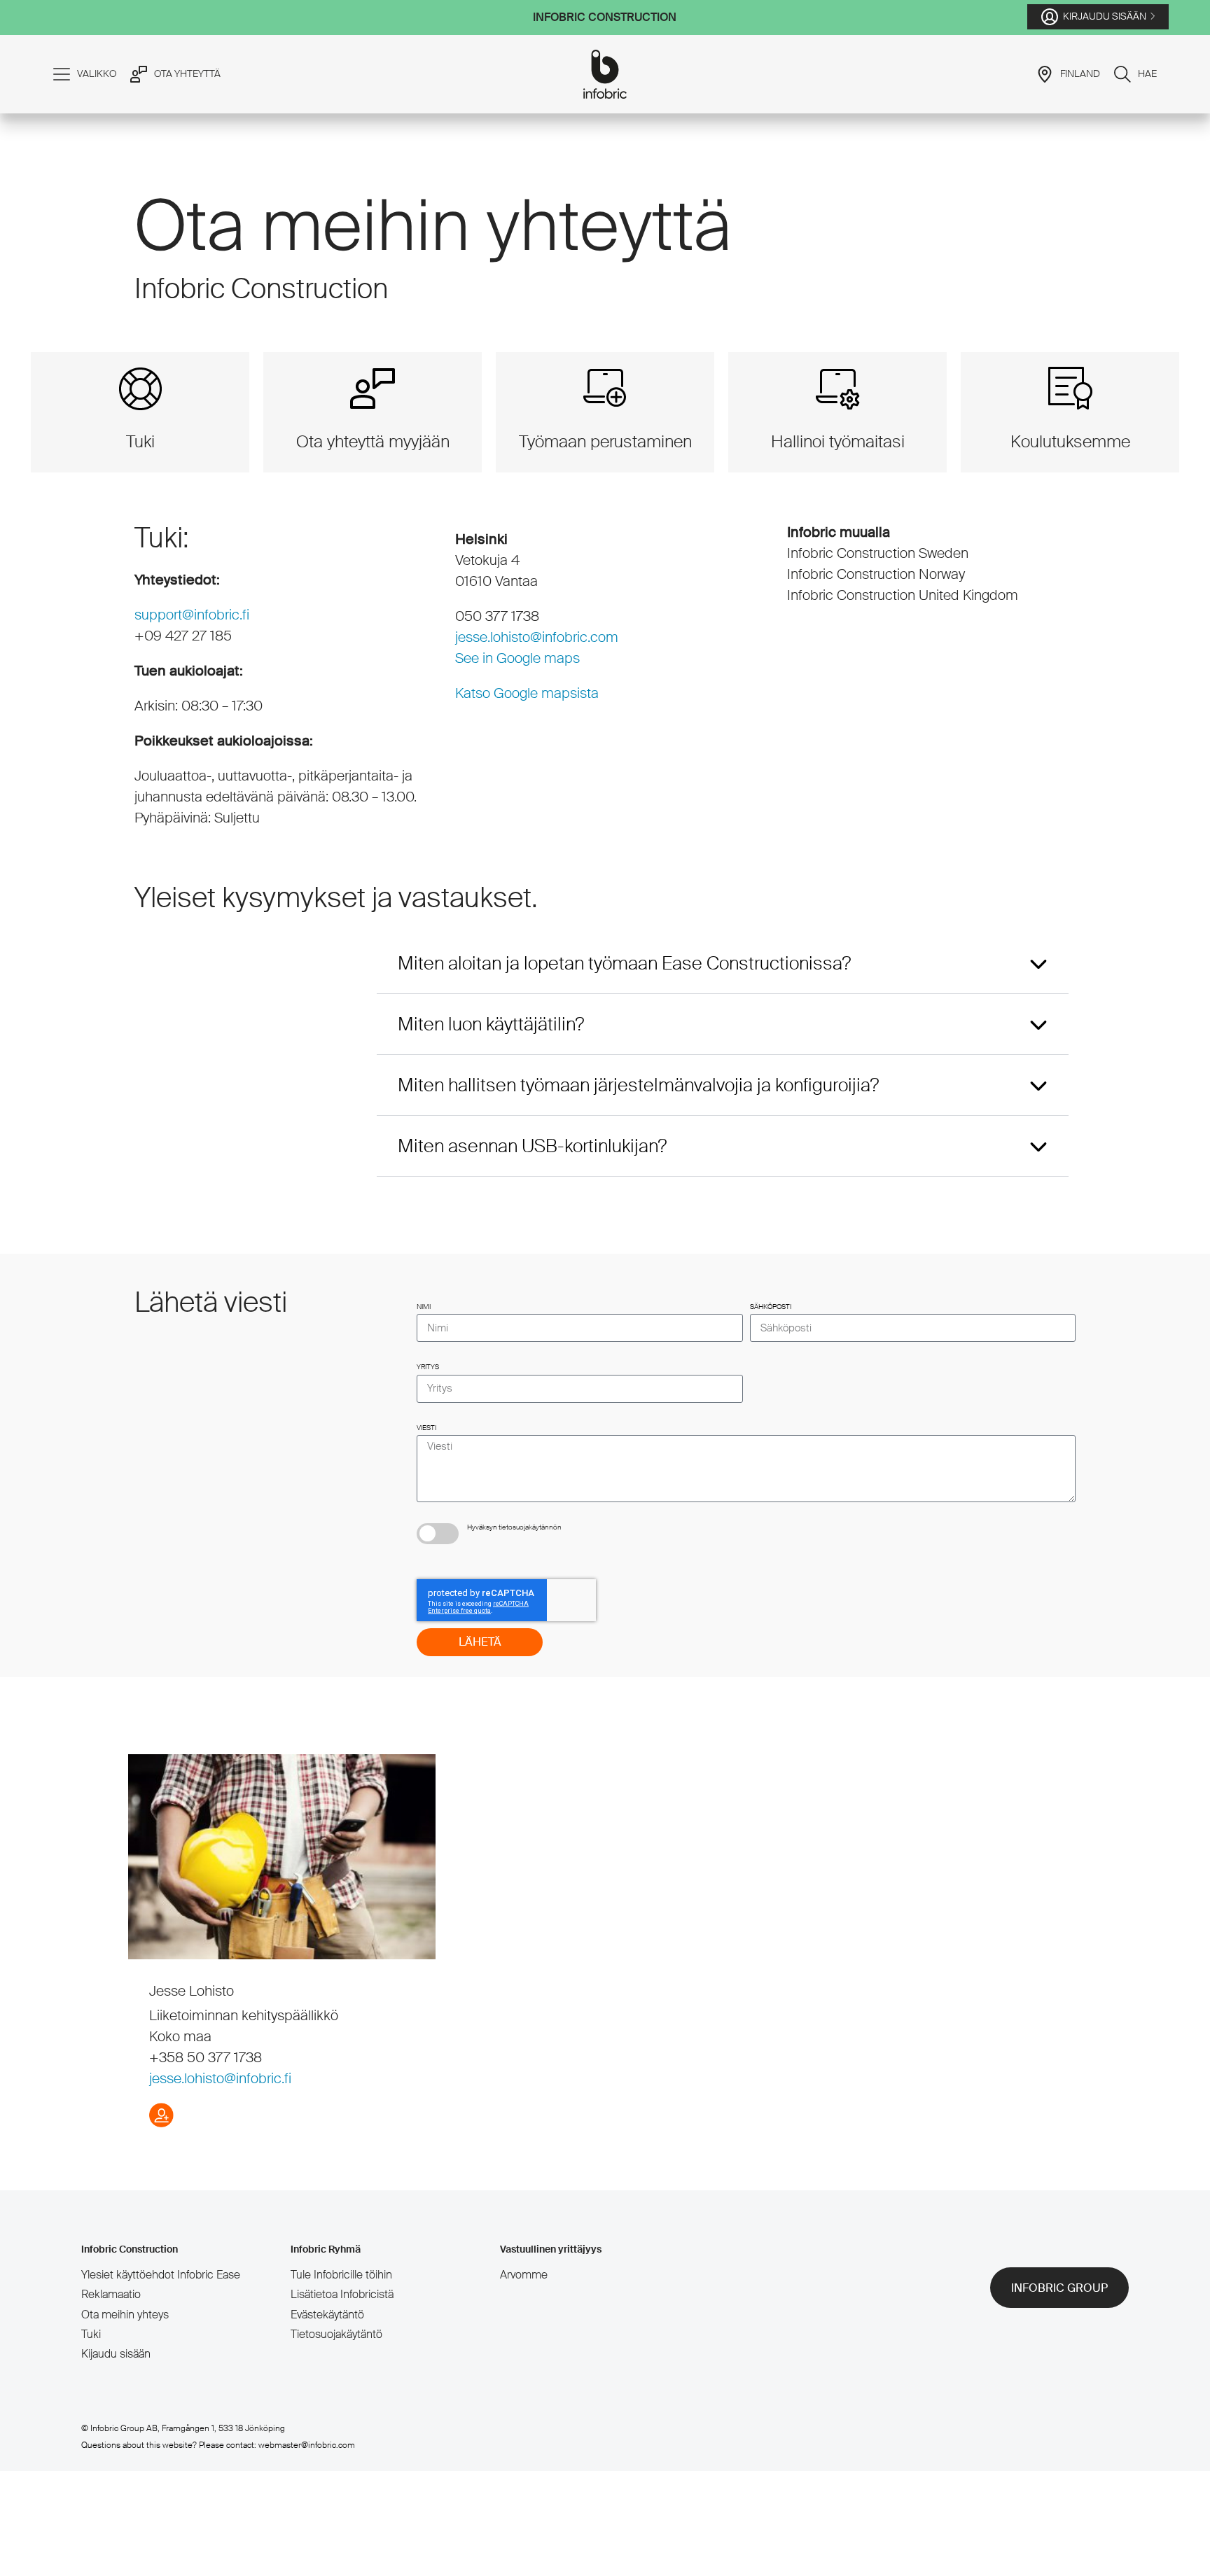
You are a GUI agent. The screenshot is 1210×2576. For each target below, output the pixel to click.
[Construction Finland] (605, 74)
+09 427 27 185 (183, 636)
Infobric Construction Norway (876, 574)
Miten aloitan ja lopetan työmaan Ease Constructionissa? (624, 963)
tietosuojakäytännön (530, 1527)
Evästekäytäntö (327, 2315)
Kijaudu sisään (116, 2354)
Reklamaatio (111, 2294)
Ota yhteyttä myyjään (373, 441)
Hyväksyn (514, 1527)
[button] (723, 964)
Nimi (424, 1307)
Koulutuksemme (1070, 441)
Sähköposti (771, 1307)
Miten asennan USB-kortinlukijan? (532, 1146)
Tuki (140, 441)
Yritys (428, 1367)
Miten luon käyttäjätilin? (491, 1024)
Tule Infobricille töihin (341, 2275)
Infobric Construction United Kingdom (903, 595)
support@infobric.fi (192, 615)
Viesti (426, 1428)
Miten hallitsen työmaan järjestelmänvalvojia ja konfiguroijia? (638, 1085)
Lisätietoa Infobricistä (342, 2294)
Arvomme (524, 2275)
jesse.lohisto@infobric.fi (220, 2078)
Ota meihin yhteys (125, 2315)
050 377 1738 (497, 616)
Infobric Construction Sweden (878, 553)
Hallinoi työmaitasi (838, 441)
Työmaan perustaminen (605, 441)
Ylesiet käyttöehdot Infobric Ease (161, 2275)
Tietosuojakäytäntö (336, 2334)
